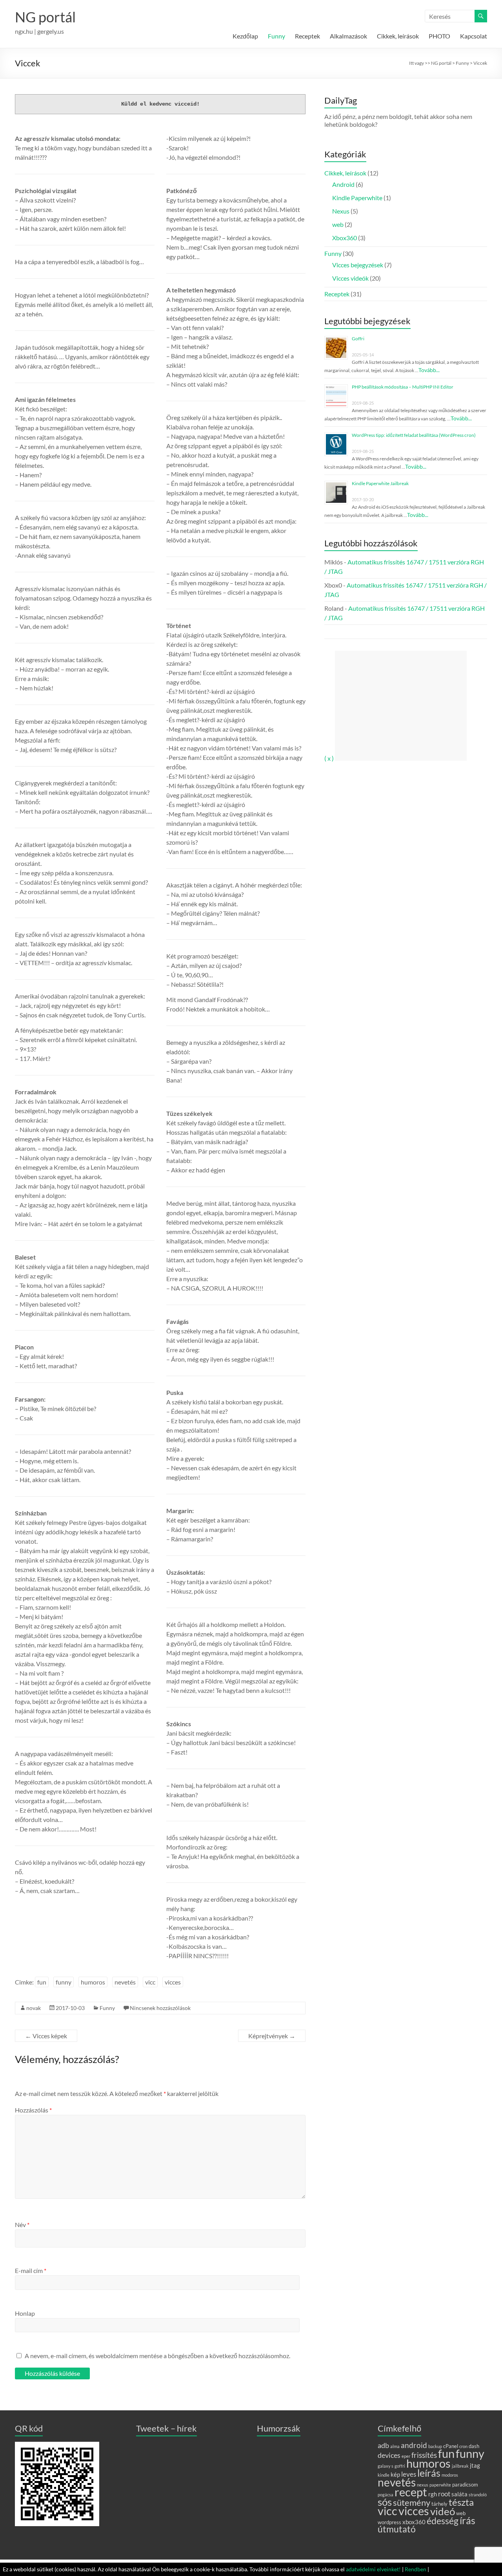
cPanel (451, 2446)
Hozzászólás (33, 2110)
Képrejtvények (272, 2036)
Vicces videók (350, 278)
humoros (93, 1982)
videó (443, 2511)
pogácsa (386, 2495)
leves (409, 2474)
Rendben (416, 2569)
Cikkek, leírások (398, 36)
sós (385, 2502)
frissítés (424, 2455)
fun (42, 1982)
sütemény (412, 2502)
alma (395, 2446)
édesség (443, 2521)
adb (383, 2445)
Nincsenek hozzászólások (160, 2008)
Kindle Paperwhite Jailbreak (380, 483)
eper (406, 2456)
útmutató (397, 2529)
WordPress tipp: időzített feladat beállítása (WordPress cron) (414, 435)
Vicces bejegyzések (358, 265)
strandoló (478, 2495)
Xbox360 (345, 238)
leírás (429, 2473)
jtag (475, 2465)
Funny (276, 36)
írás (467, 2520)
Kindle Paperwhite (357, 198)
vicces (173, 1982)
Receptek (307, 36)
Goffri (358, 339)
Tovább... (429, 370)
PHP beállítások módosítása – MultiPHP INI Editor (403, 387)
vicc (150, 1982)
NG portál (45, 17)
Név (22, 2225)
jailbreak (460, 2466)
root (444, 2494)
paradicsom (465, 2485)
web (338, 224)
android (414, 2445)
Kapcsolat (474, 36)
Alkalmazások (348, 36)
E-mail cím (31, 2270)
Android (343, 184)
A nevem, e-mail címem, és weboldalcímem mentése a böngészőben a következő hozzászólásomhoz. (157, 2356)
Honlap (25, 2313)
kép (395, 2474)
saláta (459, 2494)
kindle (384, 2475)
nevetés (125, 1982)
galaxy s (386, 2466)
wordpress (389, 2522)
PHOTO (439, 36)
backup (435, 2446)
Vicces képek (46, 2036)
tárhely (439, 2504)
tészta (461, 2502)
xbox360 (414, 2522)
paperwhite (440, 2485)
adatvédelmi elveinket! (373, 2569)
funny (64, 1982)
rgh (433, 2494)
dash (474, 2446)
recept (411, 2492)
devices (389, 2455)
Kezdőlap (245, 36)
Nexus (341, 211)
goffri (400, 2466)
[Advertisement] (401, 706)
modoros (450, 2475)
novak (34, 2008)
